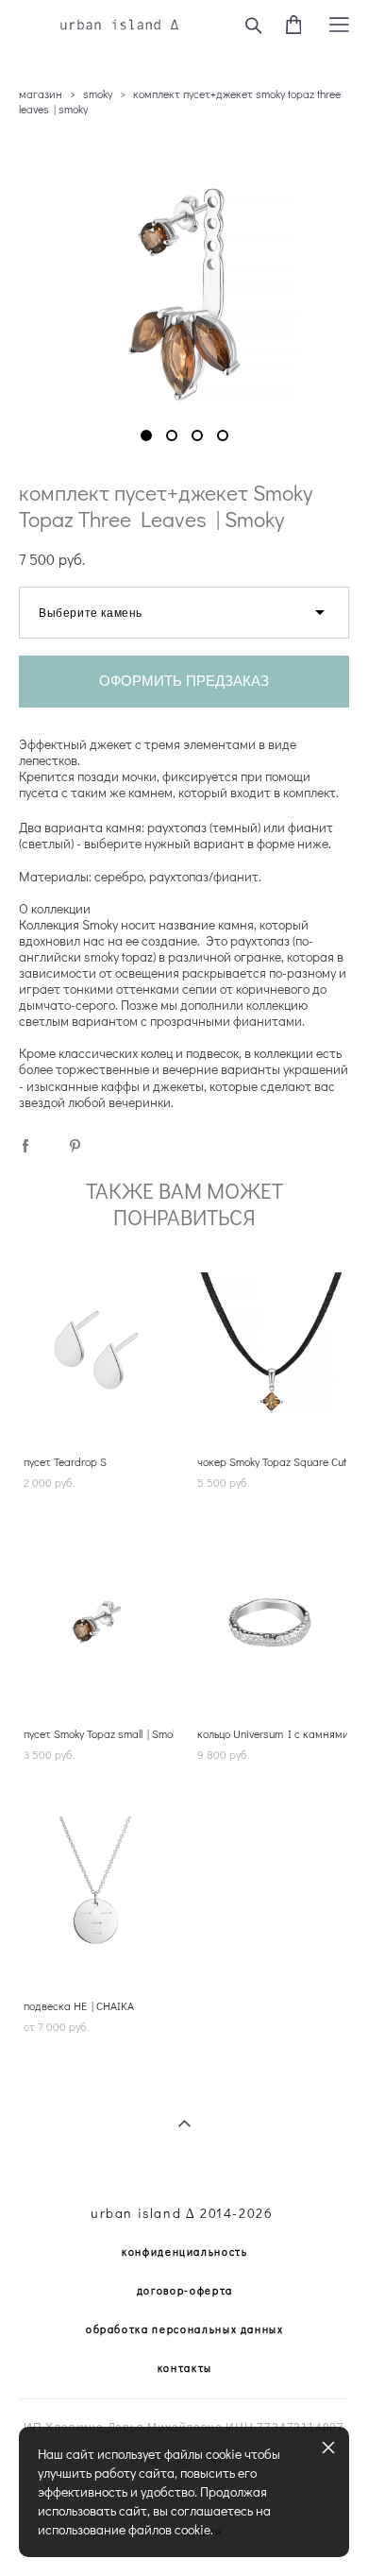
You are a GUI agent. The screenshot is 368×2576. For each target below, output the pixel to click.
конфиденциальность (185, 2252)
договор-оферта (185, 2290)
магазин (41, 94)
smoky (98, 94)
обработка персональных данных (185, 2329)
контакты (185, 2368)
